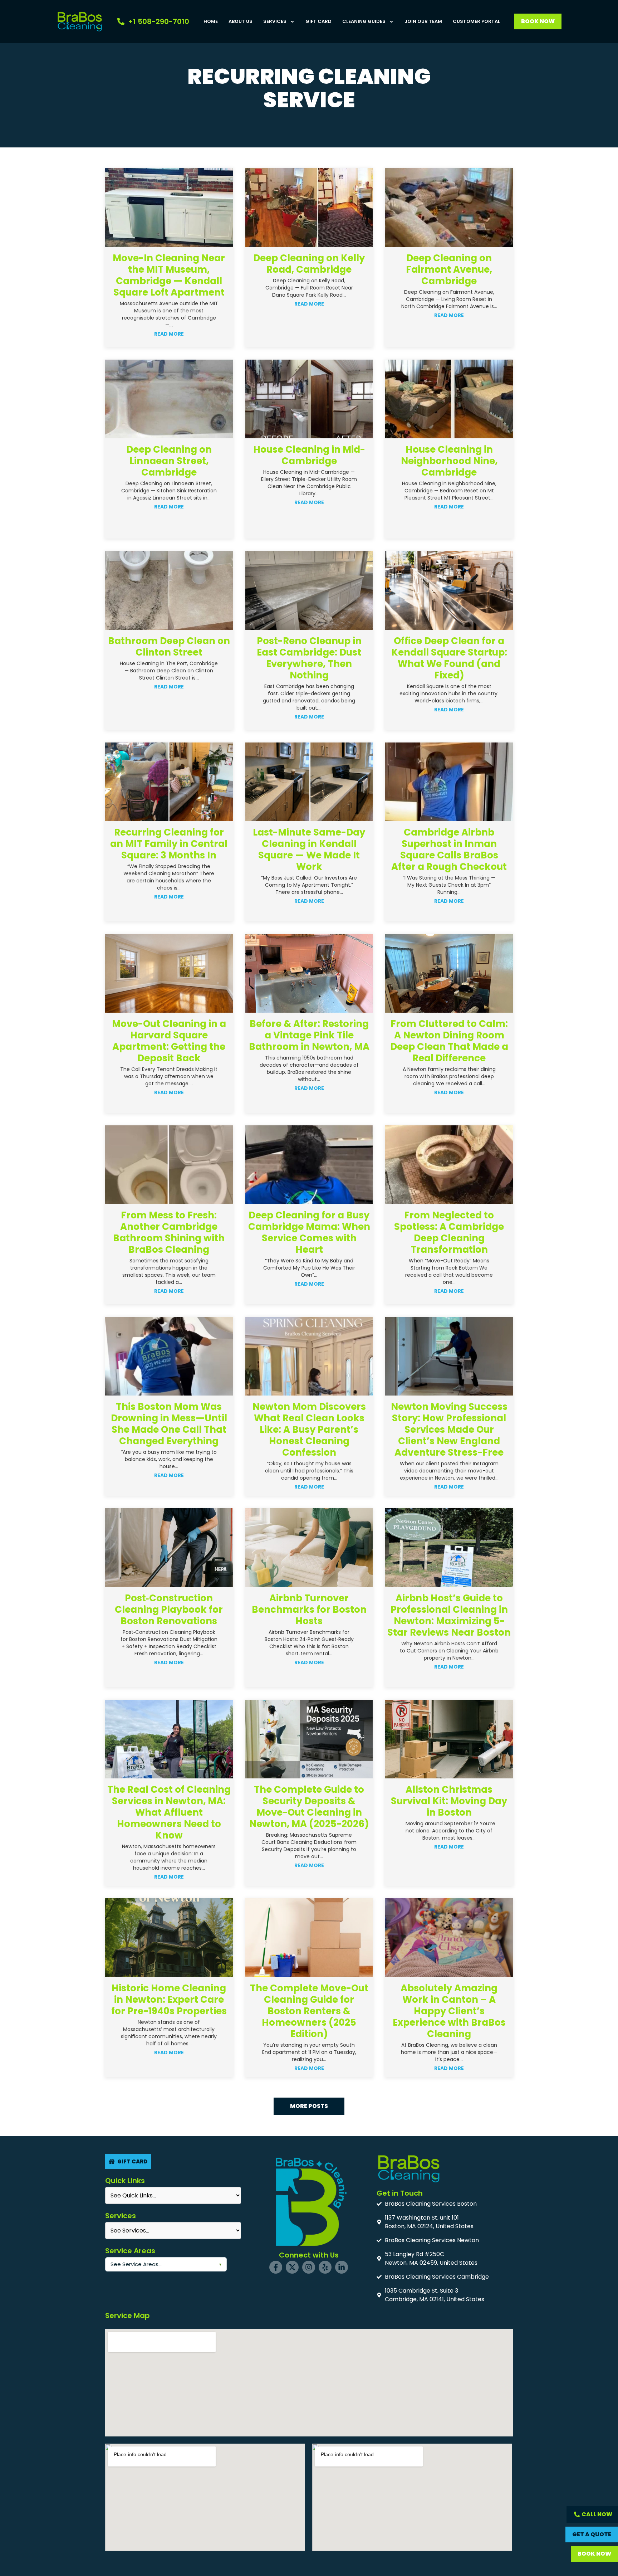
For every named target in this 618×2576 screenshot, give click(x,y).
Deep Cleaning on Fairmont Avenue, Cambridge (449, 269)
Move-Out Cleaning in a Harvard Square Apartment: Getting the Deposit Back (169, 1041)
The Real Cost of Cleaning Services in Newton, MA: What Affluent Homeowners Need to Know (169, 1812)
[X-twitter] (292, 2267)
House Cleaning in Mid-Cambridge (309, 455)
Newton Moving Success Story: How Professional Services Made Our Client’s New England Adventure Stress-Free (449, 1430)
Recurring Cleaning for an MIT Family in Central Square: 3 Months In (169, 844)
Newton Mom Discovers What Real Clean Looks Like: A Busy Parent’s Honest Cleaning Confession (309, 1430)
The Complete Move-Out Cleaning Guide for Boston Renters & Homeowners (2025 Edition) (309, 2011)
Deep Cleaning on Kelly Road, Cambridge (309, 264)
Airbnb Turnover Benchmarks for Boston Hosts (309, 1610)
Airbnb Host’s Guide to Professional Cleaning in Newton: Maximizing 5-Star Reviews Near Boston (449, 1615)
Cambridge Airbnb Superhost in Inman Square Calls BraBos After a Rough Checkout (449, 849)
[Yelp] (325, 2267)
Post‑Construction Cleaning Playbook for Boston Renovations (169, 1610)
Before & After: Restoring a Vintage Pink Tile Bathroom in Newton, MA (309, 1035)
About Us (241, 21)
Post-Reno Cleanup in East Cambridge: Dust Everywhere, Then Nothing (309, 658)
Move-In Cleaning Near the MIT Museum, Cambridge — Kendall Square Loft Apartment (169, 275)
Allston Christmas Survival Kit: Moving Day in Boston (449, 1801)
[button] (309, 2106)
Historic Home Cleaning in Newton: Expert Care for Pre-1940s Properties (169, 2000)
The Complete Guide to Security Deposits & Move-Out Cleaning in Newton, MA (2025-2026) (309, 1807)
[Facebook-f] (276, 2267)
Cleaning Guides (364, 21)
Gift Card (318, 21)
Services (275, 21)
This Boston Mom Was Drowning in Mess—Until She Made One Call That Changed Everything (169, 1424)
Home (211, 21)
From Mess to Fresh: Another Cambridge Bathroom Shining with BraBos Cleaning (169, 1232)
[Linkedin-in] (342, 2267)
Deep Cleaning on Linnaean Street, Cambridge (169, 461)
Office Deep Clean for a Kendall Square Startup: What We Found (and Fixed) (449, 658)
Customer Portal (476, 21)
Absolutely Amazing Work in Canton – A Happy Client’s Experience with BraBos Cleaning (449, 2011)
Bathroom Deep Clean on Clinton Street (169, 647)
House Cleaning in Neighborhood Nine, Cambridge (449, 461)
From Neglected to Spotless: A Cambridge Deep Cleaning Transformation (449, 1232)
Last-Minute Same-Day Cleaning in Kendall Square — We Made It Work (309, 849)
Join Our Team (423, 21)
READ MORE (169, 334)
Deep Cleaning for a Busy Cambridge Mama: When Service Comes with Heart (309, 1232)
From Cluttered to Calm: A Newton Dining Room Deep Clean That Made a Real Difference (449, 1041)
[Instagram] (309, 2267)
